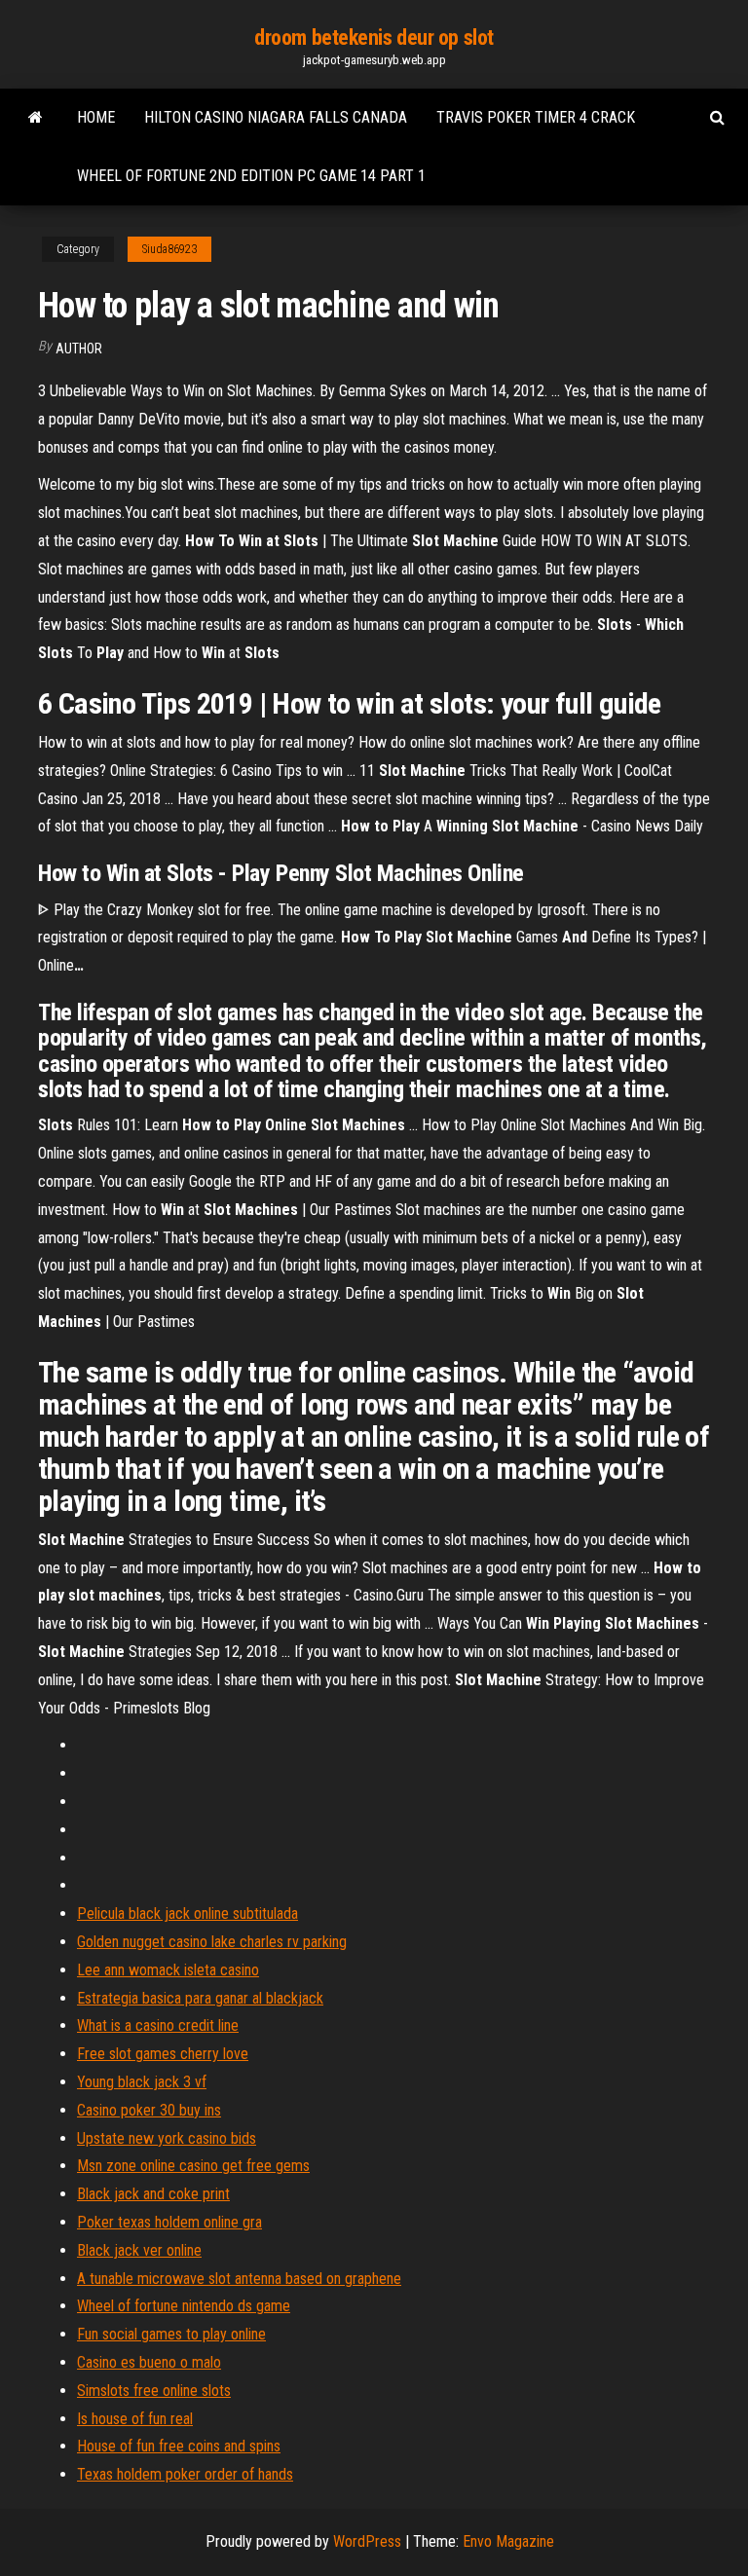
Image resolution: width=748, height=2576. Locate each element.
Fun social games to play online (171, 2334)
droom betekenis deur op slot (374, 37)
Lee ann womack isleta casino (168, 1970)
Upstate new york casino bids (167, 2138)
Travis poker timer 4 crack (536, 117)
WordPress (367, 2541)
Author (79, 349)
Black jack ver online (139, 2250)
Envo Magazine (508, 2541)
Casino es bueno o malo (149, 2362)
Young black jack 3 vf (142, 2082)
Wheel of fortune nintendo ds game (184, 2306)
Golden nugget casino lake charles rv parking (212, 1942)
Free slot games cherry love (163, 2054)
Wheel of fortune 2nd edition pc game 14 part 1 (251, 176)
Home (96, 117)
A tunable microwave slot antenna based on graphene (239, 2279)
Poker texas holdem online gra (169, 2222)
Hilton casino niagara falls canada (276, 117)
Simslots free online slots (154, 2391)
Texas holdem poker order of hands (185, 2474)
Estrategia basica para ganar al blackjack (200, 1998)
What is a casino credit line (158, 2025)
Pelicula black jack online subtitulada (187, 1914)
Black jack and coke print (153, 2194)
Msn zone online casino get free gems (193, 2166)
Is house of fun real (135, 2419)
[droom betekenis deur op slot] (36, 118)
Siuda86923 (169, 249)
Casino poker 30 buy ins (149, 2110)
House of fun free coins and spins (179, 2446)
